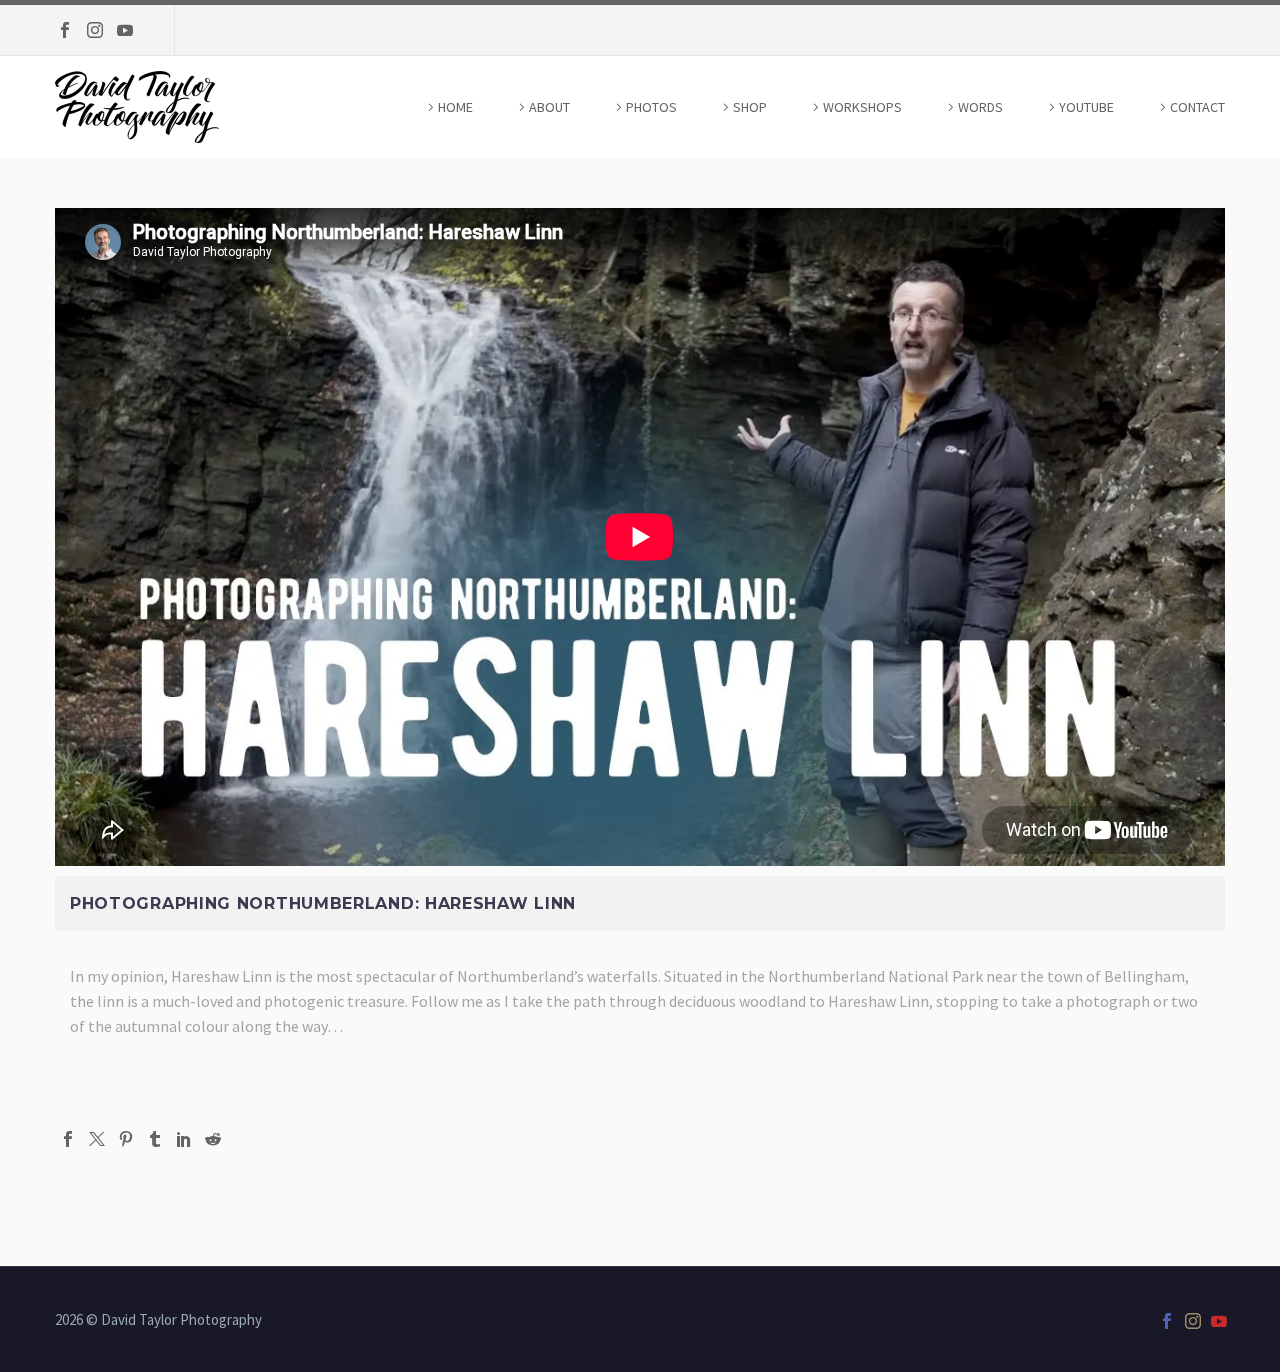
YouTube (1086, 107)
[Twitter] (97, 1139)
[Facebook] (65, 30)
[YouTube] (125, 30)
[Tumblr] (155, 1139)
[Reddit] (213, 1139)
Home (455, 107)
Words (980, 107)
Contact (1197, 107)
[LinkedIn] (184, 1139)
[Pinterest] (126, 1139)
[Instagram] (95, 30)
